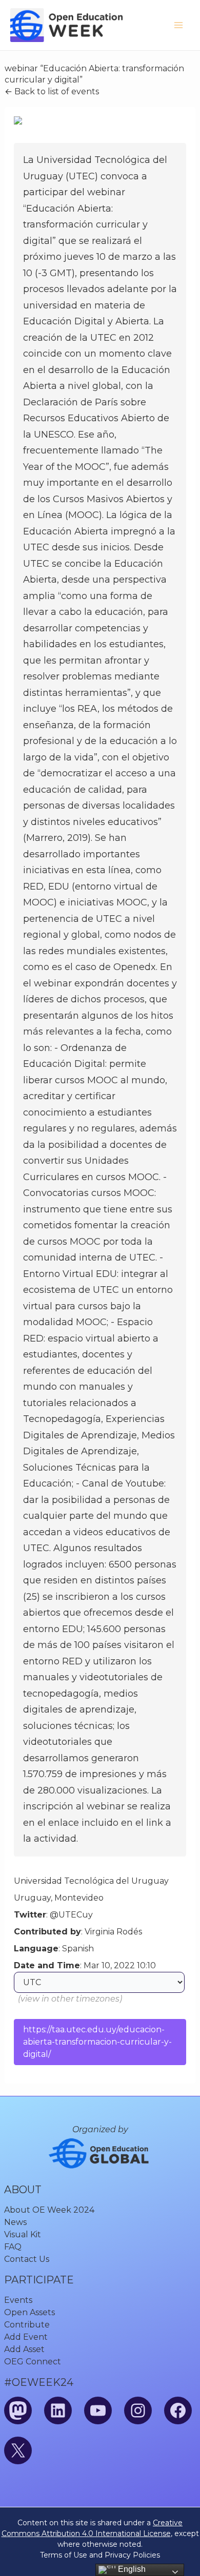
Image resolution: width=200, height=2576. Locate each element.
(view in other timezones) (70, 1999)
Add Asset (24, 2349)
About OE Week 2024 (49, 2210)
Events (18, 2300)
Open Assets (29, 2312)
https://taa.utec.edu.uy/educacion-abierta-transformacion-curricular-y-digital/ (97, 2042)
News (15, 2222)
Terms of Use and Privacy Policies (100, 2555)
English (131, 2569)
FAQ (13, 2247)
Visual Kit (23, 2234)
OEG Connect (33, 2362)
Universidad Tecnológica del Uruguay (91, 1881)
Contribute (27, 2325)
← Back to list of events (52, 91)
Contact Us (27, 2259)
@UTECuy (71, 1915)
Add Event (26, 2337)
